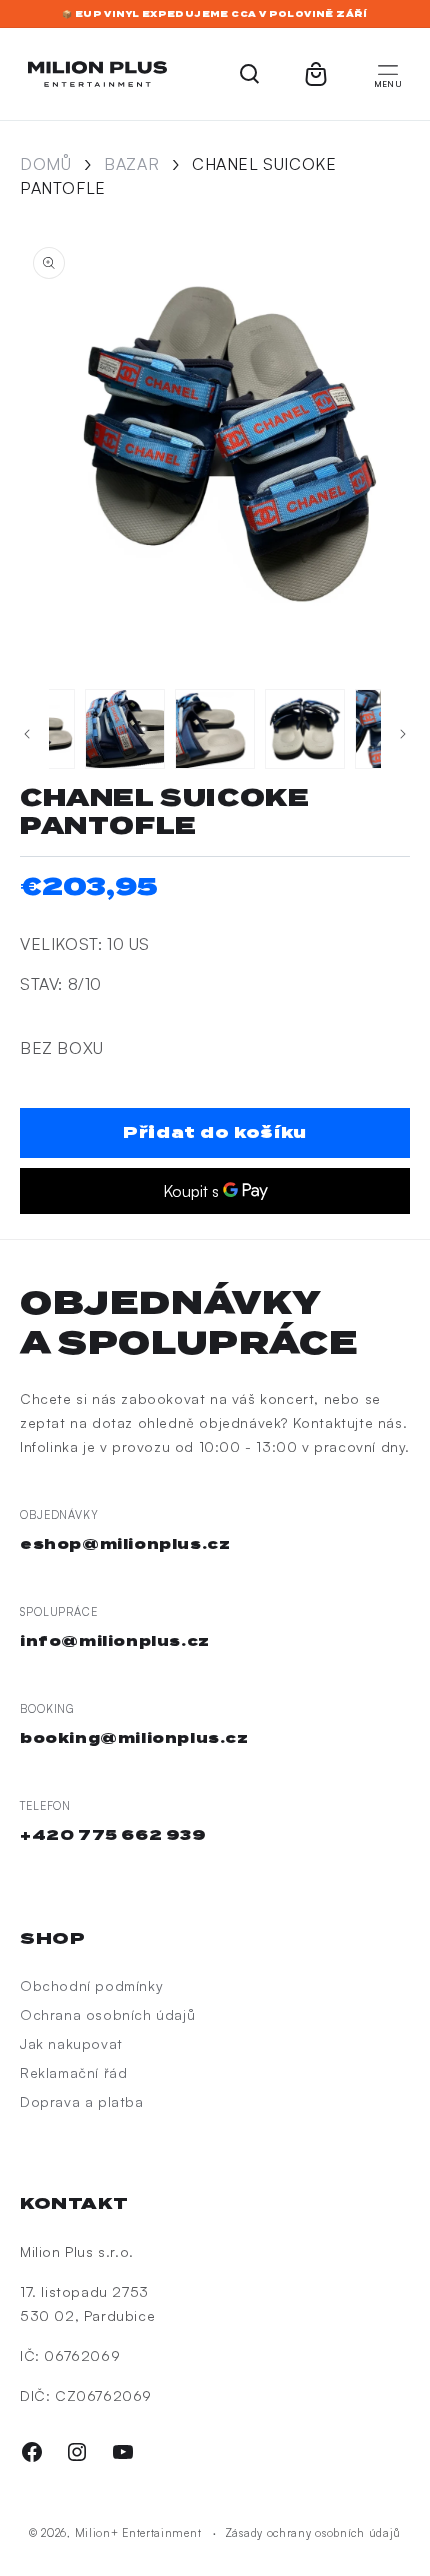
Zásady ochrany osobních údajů (313, 2533)
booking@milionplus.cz (134, 1738)
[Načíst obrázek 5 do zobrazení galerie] (305, 729)
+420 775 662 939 (113, 1835)
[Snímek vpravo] (403, 734)
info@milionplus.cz (115, 1641)
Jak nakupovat (71, 2043)
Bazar (131, 164)
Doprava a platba (82, 2101)
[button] (388, 74)
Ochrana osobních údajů (107, 2014)
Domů (45, 164)
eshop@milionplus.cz (125, 1544)
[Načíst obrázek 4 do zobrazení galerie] (215, 729)
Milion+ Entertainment (138, 2533)
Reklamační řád (73, 2072)
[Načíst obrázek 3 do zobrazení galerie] (125, 729)
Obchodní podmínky (91, 1985)
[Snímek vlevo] (27, 734)
